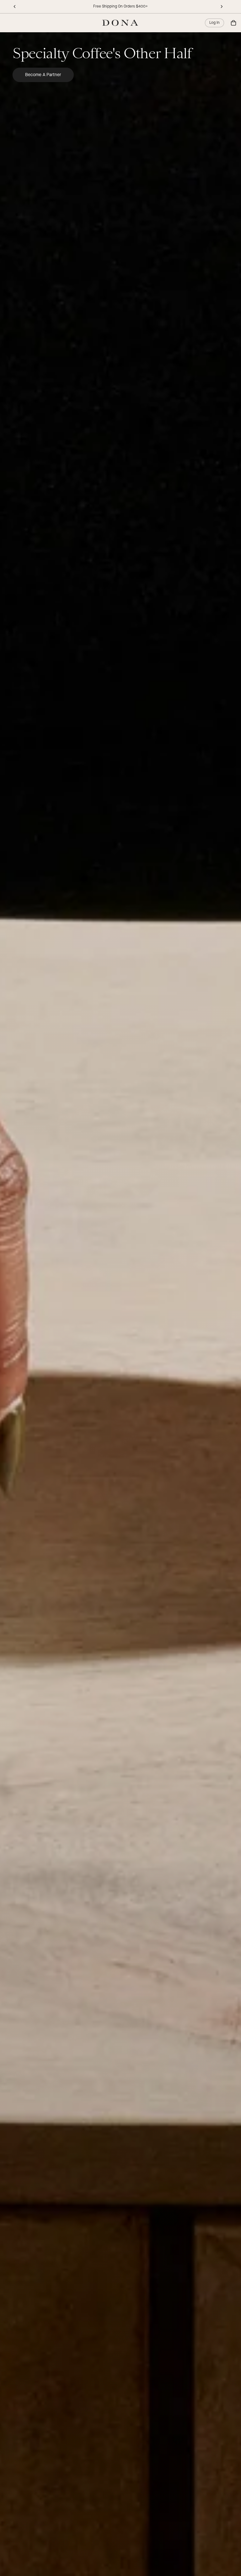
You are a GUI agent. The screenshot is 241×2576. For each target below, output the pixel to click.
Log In (214, 23)
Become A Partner (43, 75)
